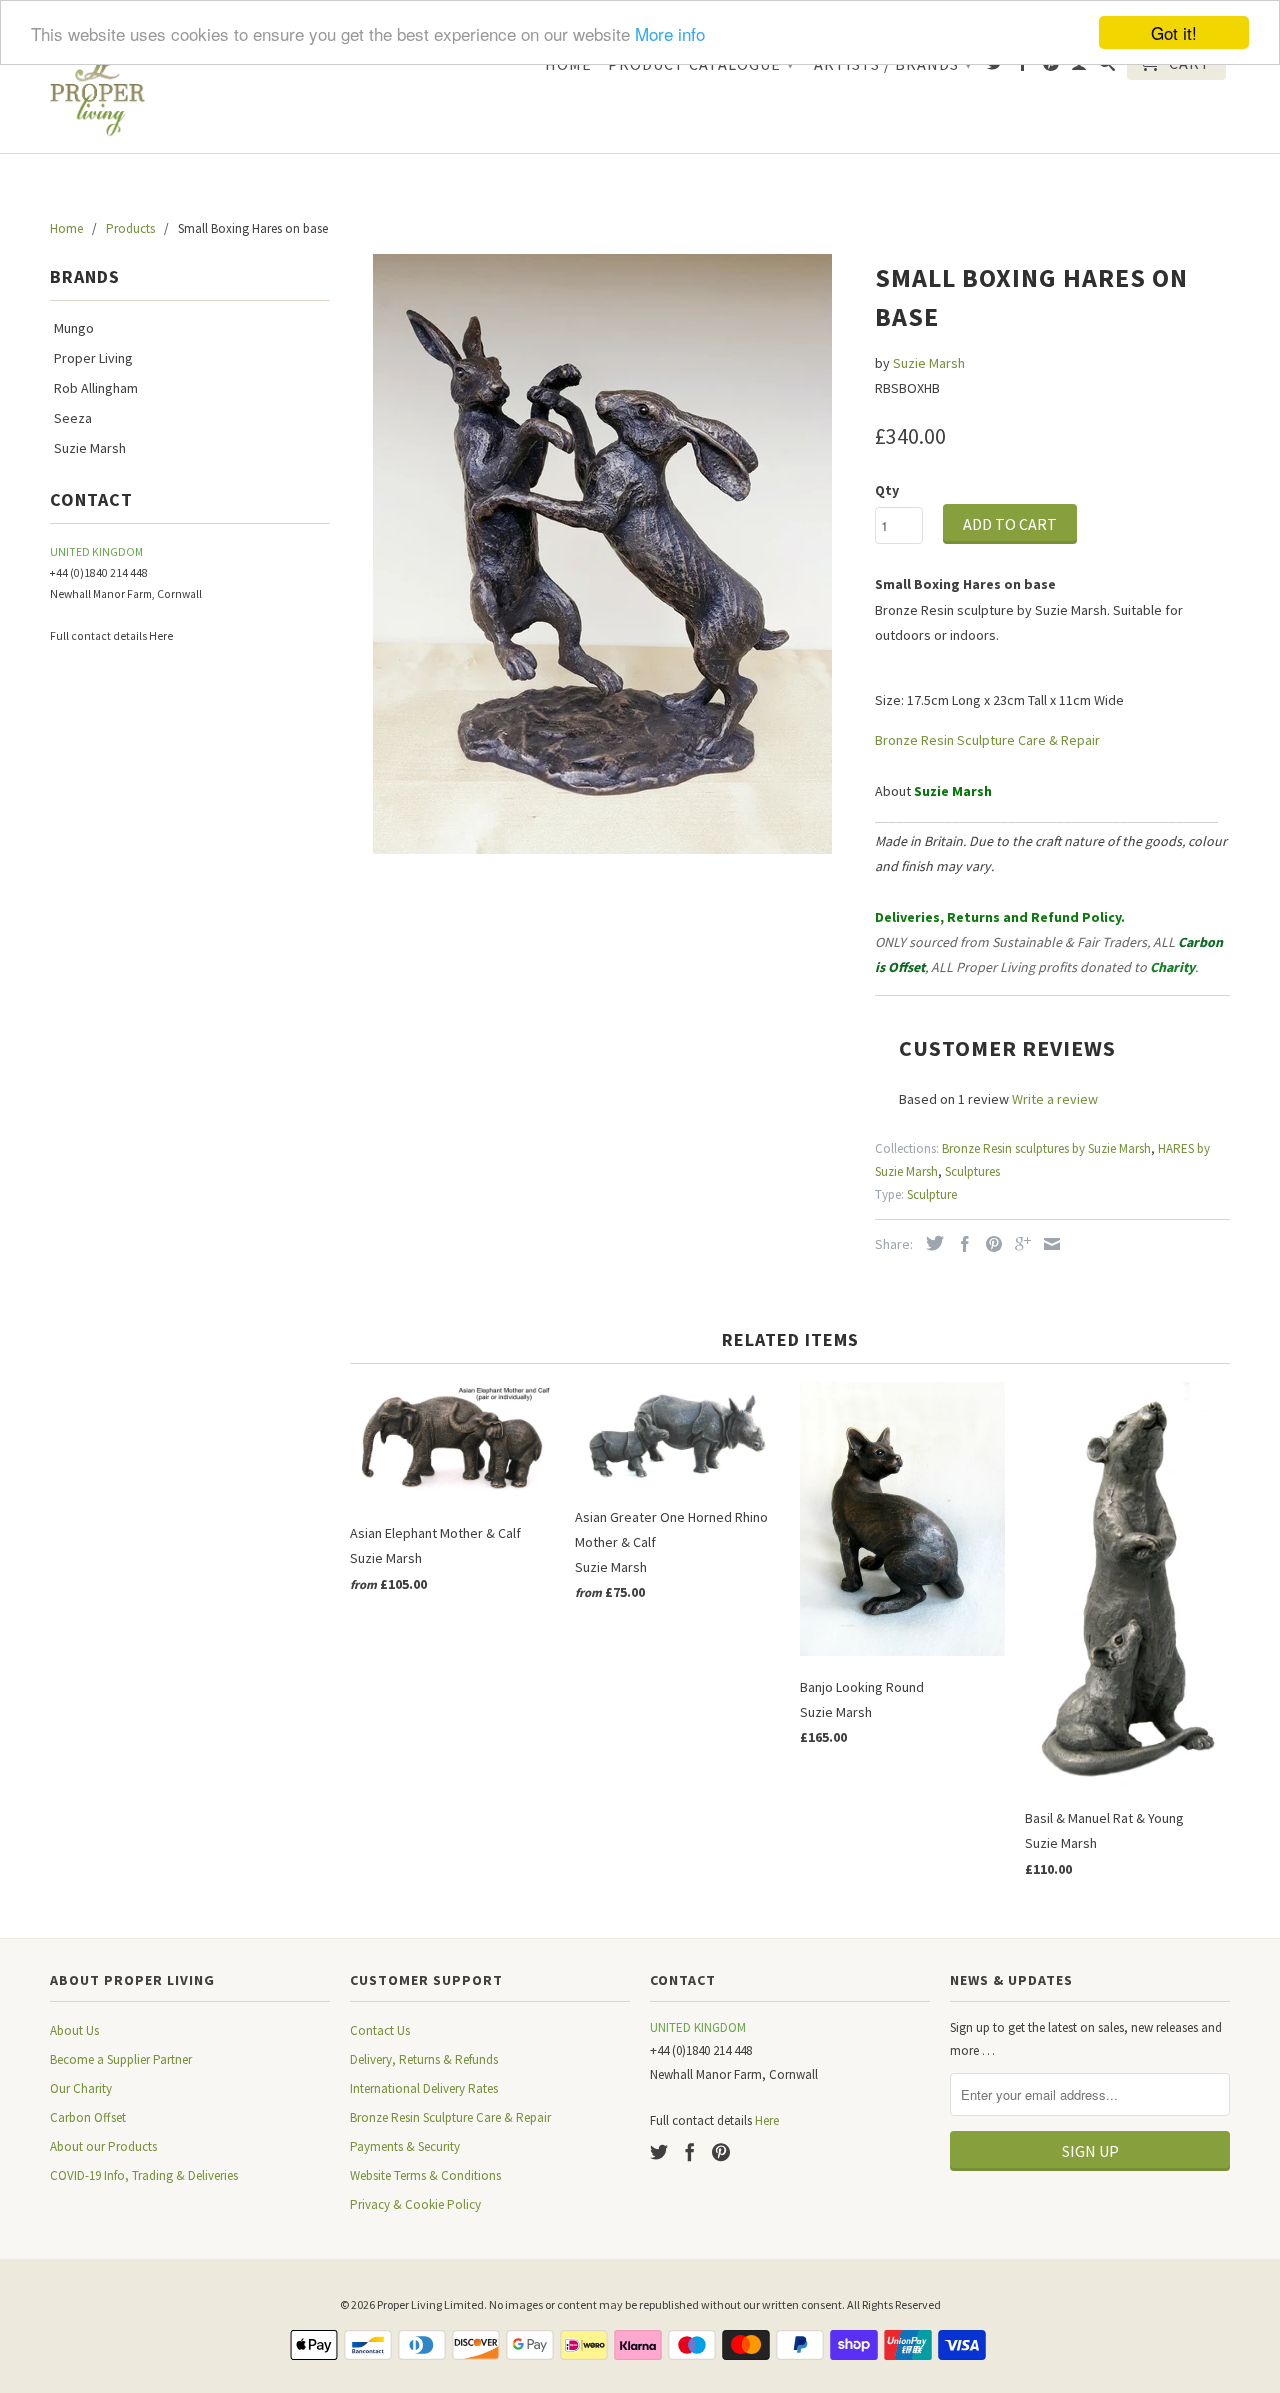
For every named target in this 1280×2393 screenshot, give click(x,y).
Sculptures (972, 1171)
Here (161, 636)
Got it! (1174, 32)
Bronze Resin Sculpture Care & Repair (987, 740)
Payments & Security (405, 2146)
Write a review (1055, 1099)
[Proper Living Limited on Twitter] (995, 67)
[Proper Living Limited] (97, 90)
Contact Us (380, 2030)
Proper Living (93, 358)
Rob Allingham (96, 388)
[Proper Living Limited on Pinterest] (1051, 67)
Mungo (74, 328)
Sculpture (932, 1194)
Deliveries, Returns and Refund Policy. (1000, 917)
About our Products (103, 2146)
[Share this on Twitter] (930, 1243)
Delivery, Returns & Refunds (424, 2059)
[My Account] (1079, 67)
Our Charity (81, 2088)
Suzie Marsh (90, 448)
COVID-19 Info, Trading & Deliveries (144, 2175)
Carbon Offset (88, 2117)
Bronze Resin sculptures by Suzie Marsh (1046, 1148)
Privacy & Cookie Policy (415, 2204)
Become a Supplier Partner (121, 2059)
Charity (1172, 967)
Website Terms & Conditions (425, 2175)
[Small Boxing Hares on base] (602, 554)
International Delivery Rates (424, 2088)
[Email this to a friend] (1047, 1244)
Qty (887, 490)
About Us (74, 2030)
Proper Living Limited (430, 2304)
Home (568, 64)
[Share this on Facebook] (960, 1244)
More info (670, 33)
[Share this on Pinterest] (989, 1244)
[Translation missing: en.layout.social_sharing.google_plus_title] (1018, 1244)
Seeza (73, 418)
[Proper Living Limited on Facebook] (1023, 67)
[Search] (1107, 67)
